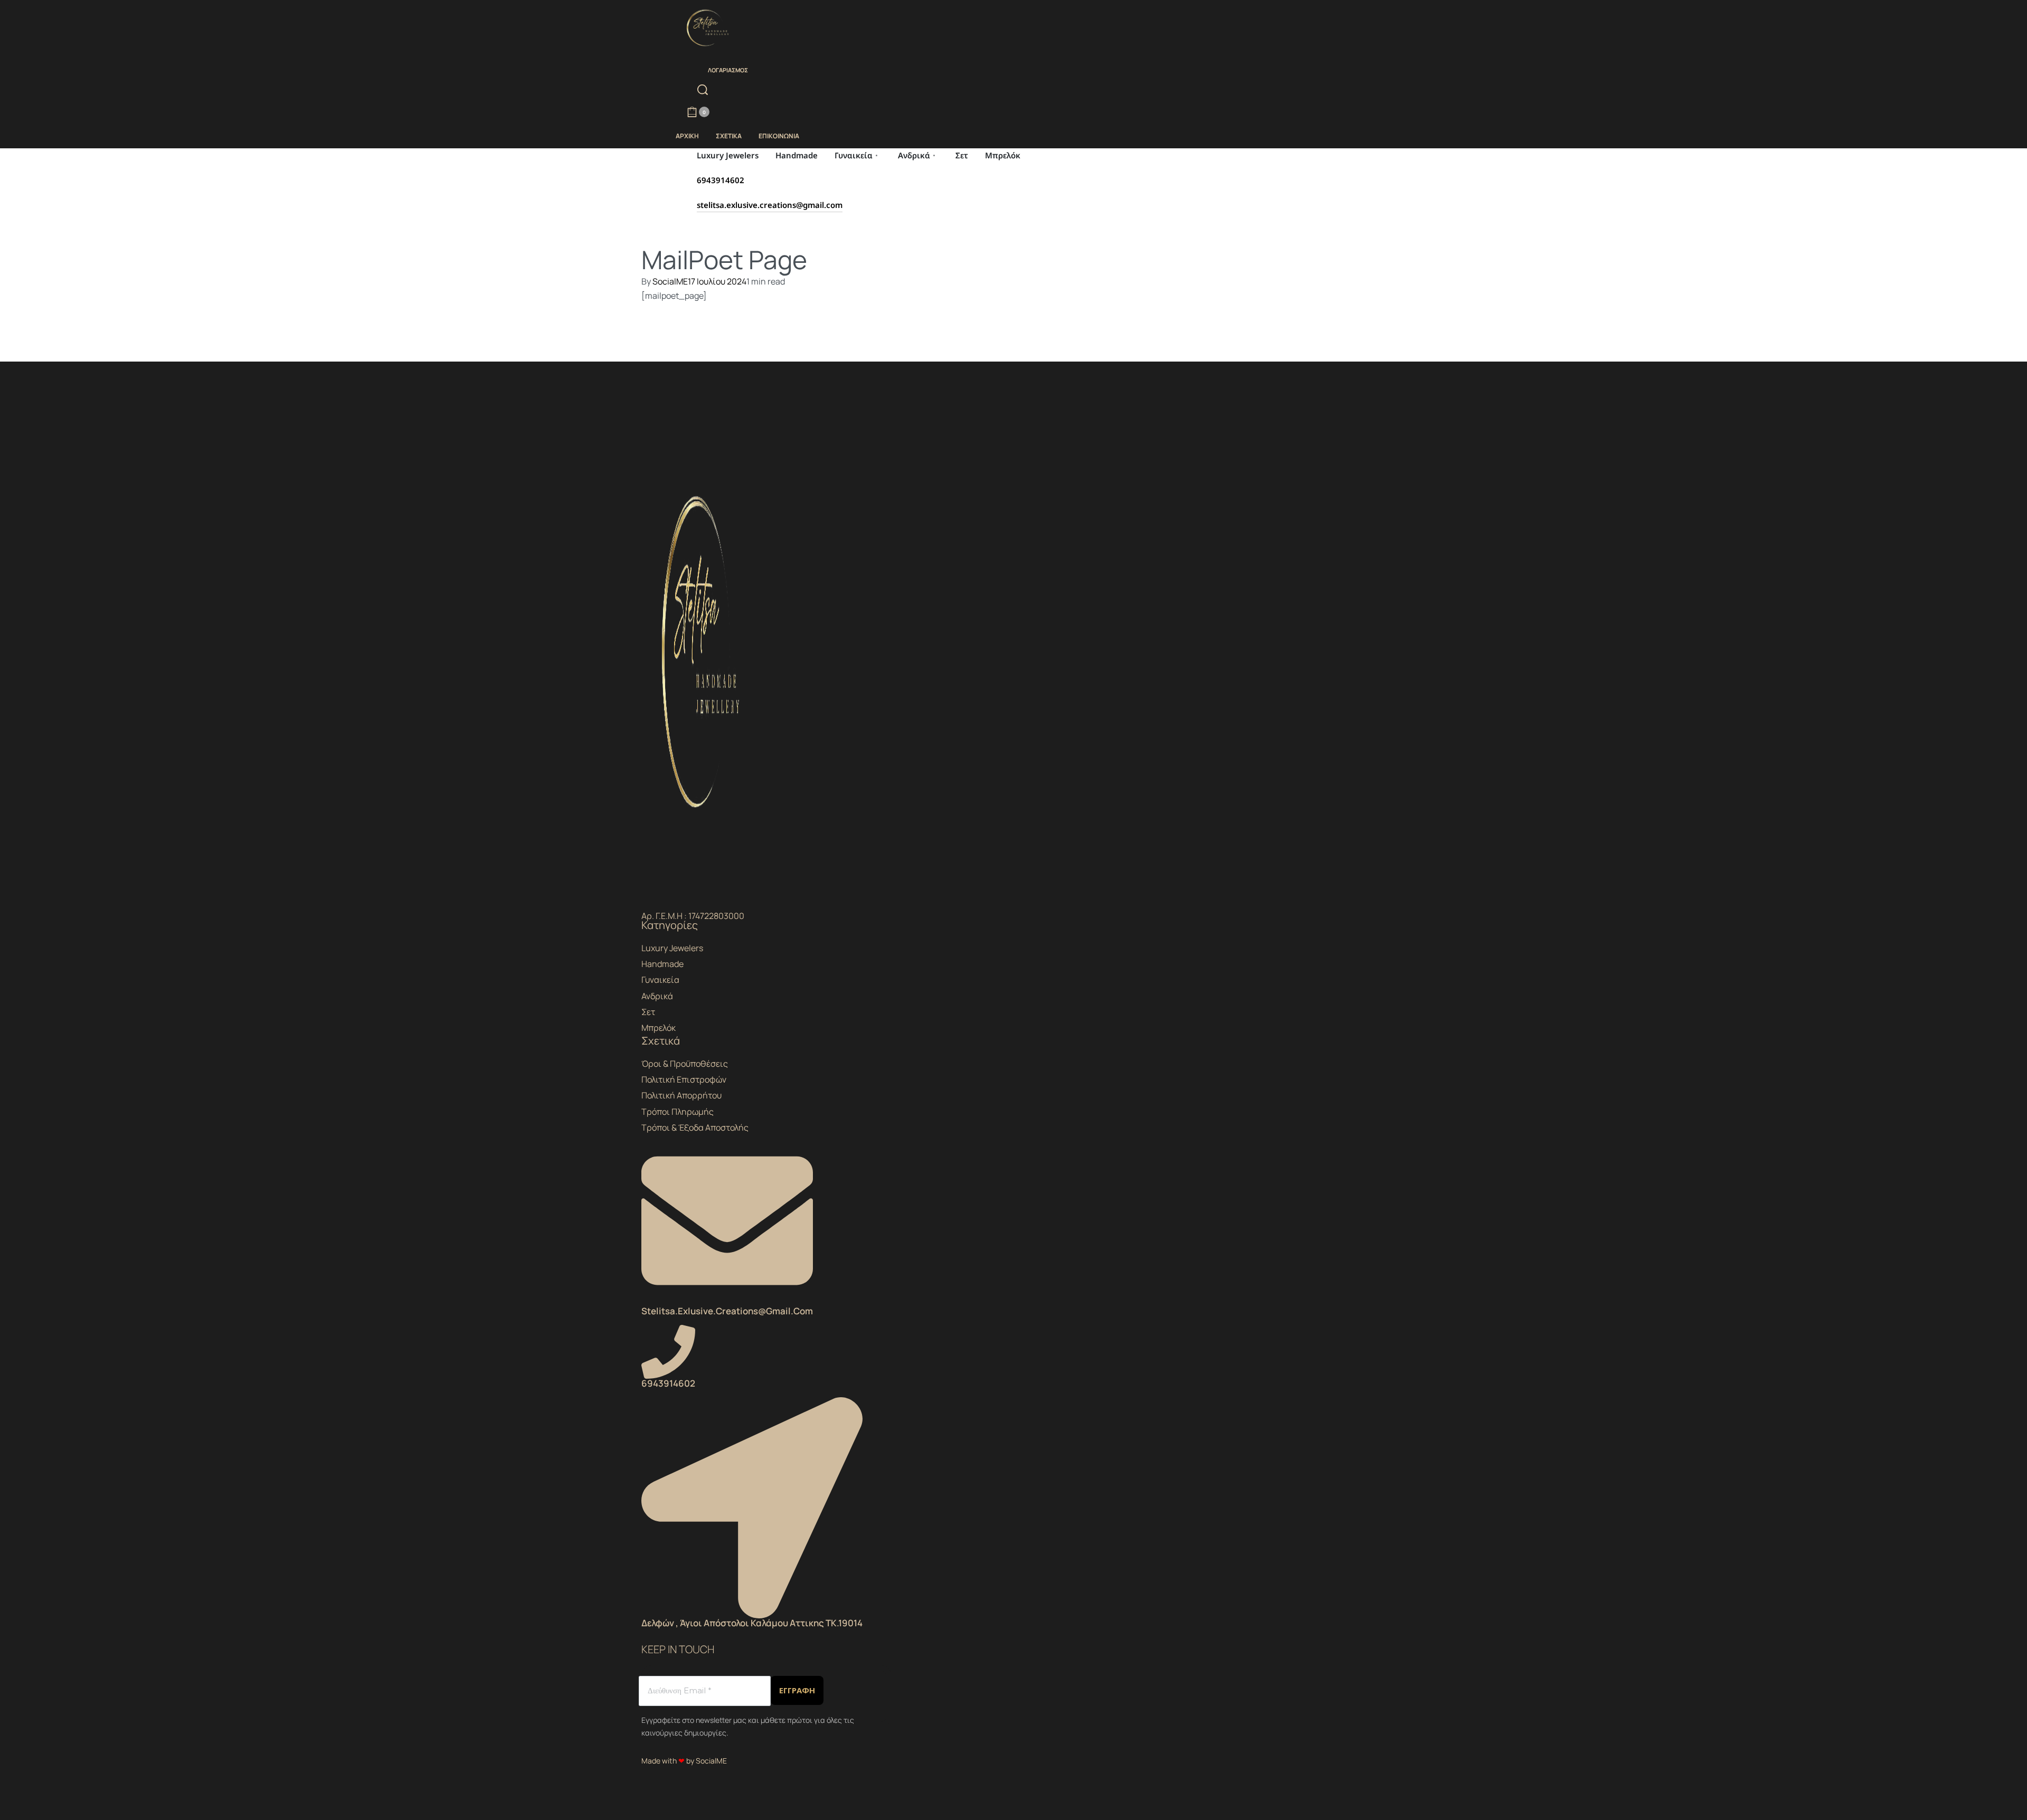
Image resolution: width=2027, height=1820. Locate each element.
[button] (752, 1514)
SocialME (670, 281)
